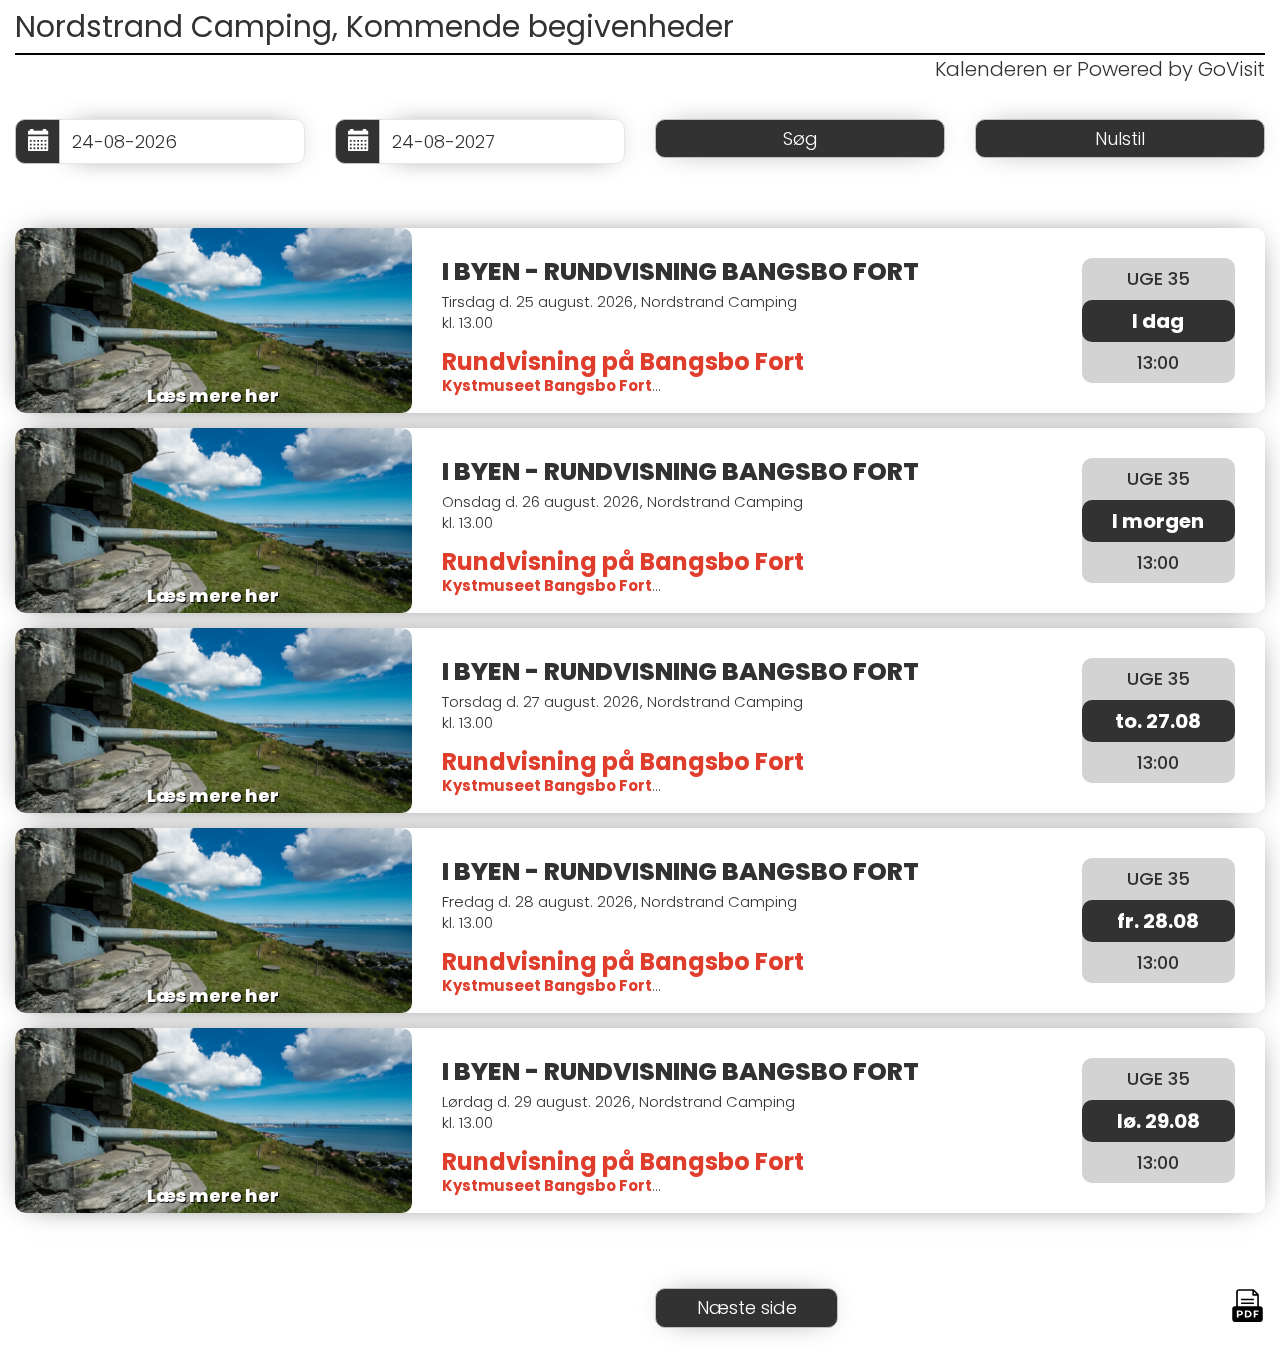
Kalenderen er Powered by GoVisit (1100, 69)
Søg (800, 138)
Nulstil (1120, 138)
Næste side (747, 1307)
